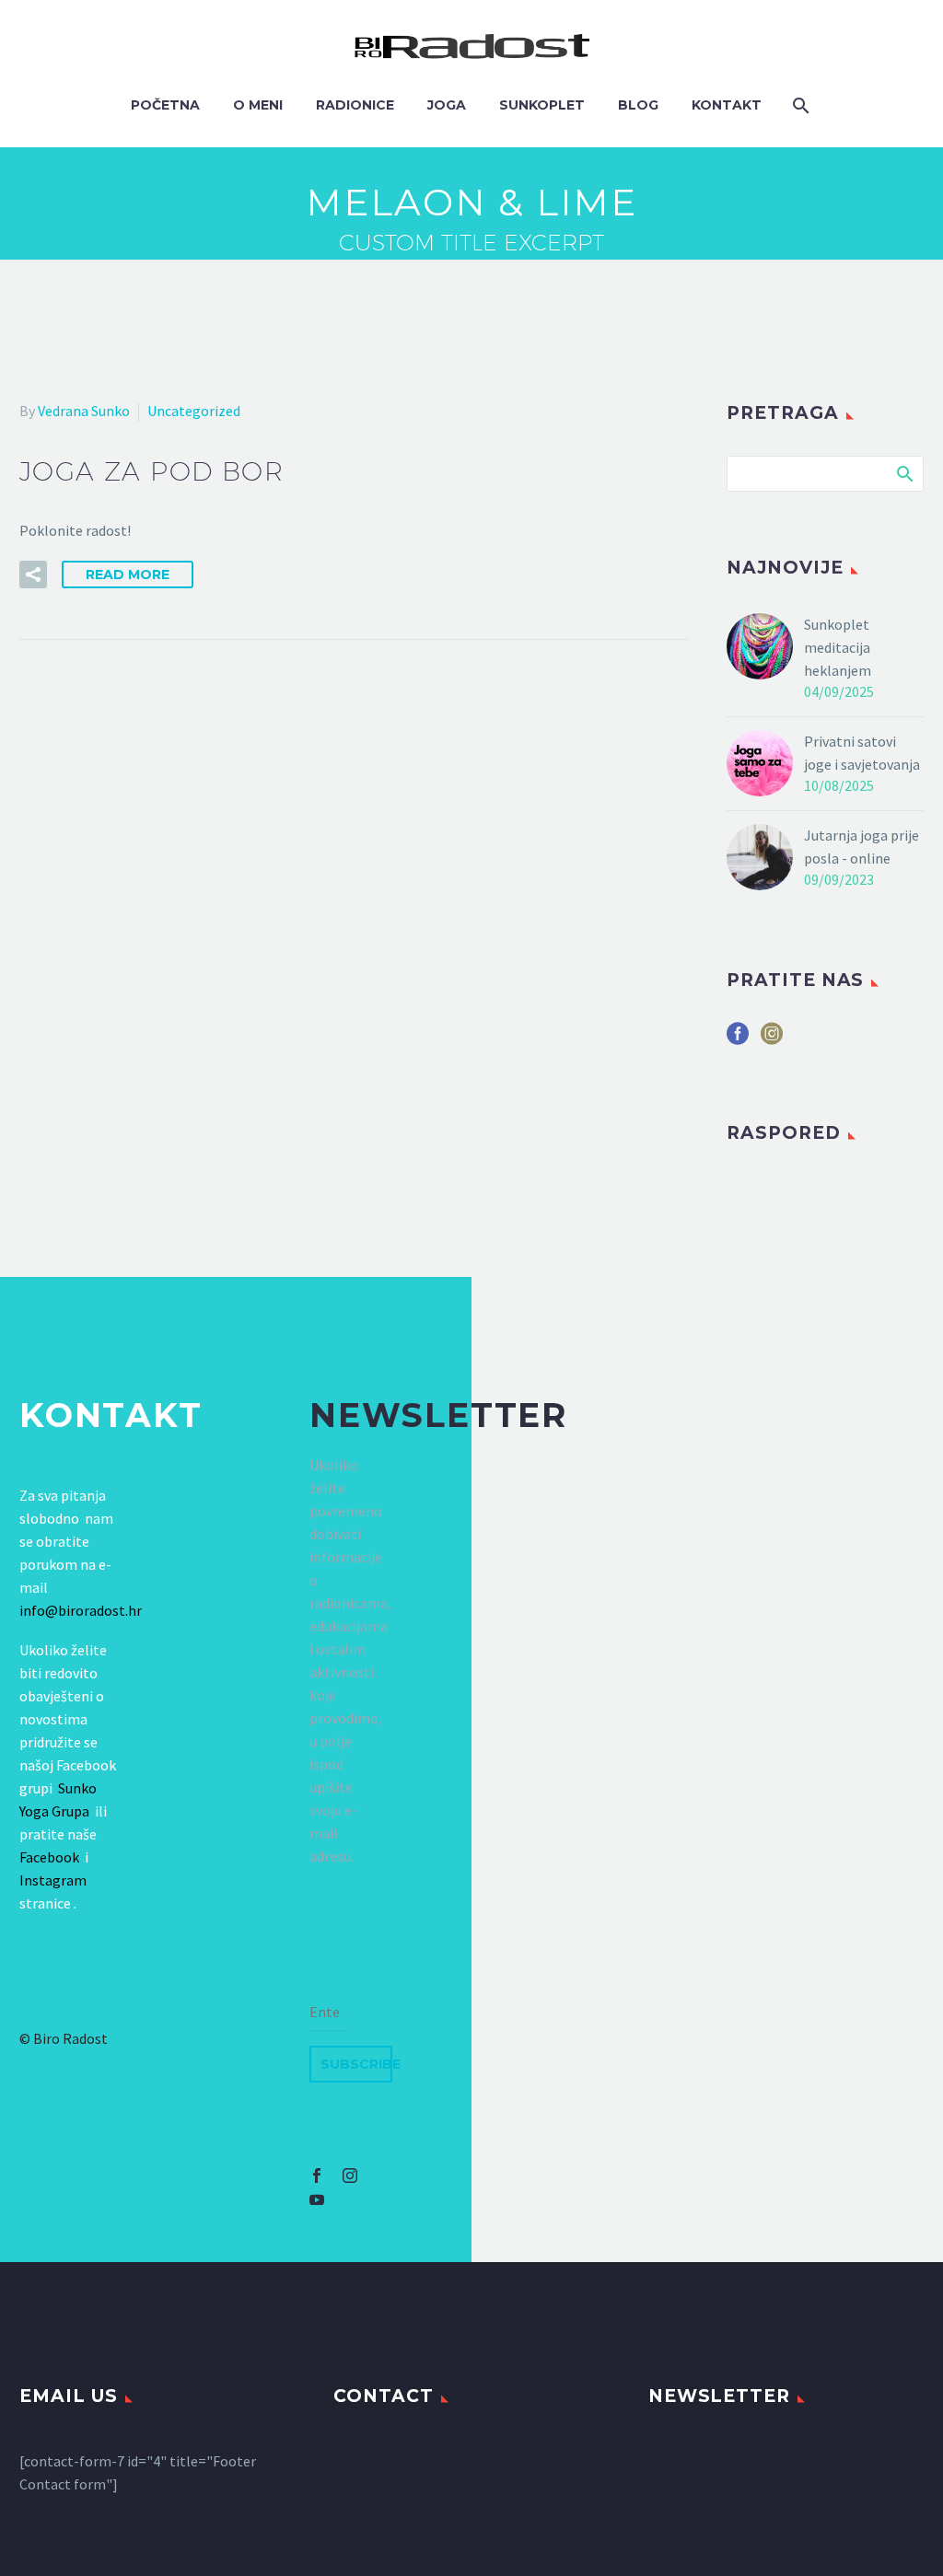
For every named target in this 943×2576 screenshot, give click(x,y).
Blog (638, 105)
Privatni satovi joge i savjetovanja (862, 753)
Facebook (49, 1857)
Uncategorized (194, 411)
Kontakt (727, 105)
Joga (447, 105)
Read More (128, 574)
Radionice (355, 105)
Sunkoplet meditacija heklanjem (838, 647)
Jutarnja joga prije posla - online (862, 847)
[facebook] (738, 1040)
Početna (165, 105)
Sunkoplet (542, 105)
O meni (258, 105)
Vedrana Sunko (84, 411)
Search (904, 473)
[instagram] (772, 1040)
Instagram (53, 1880)
